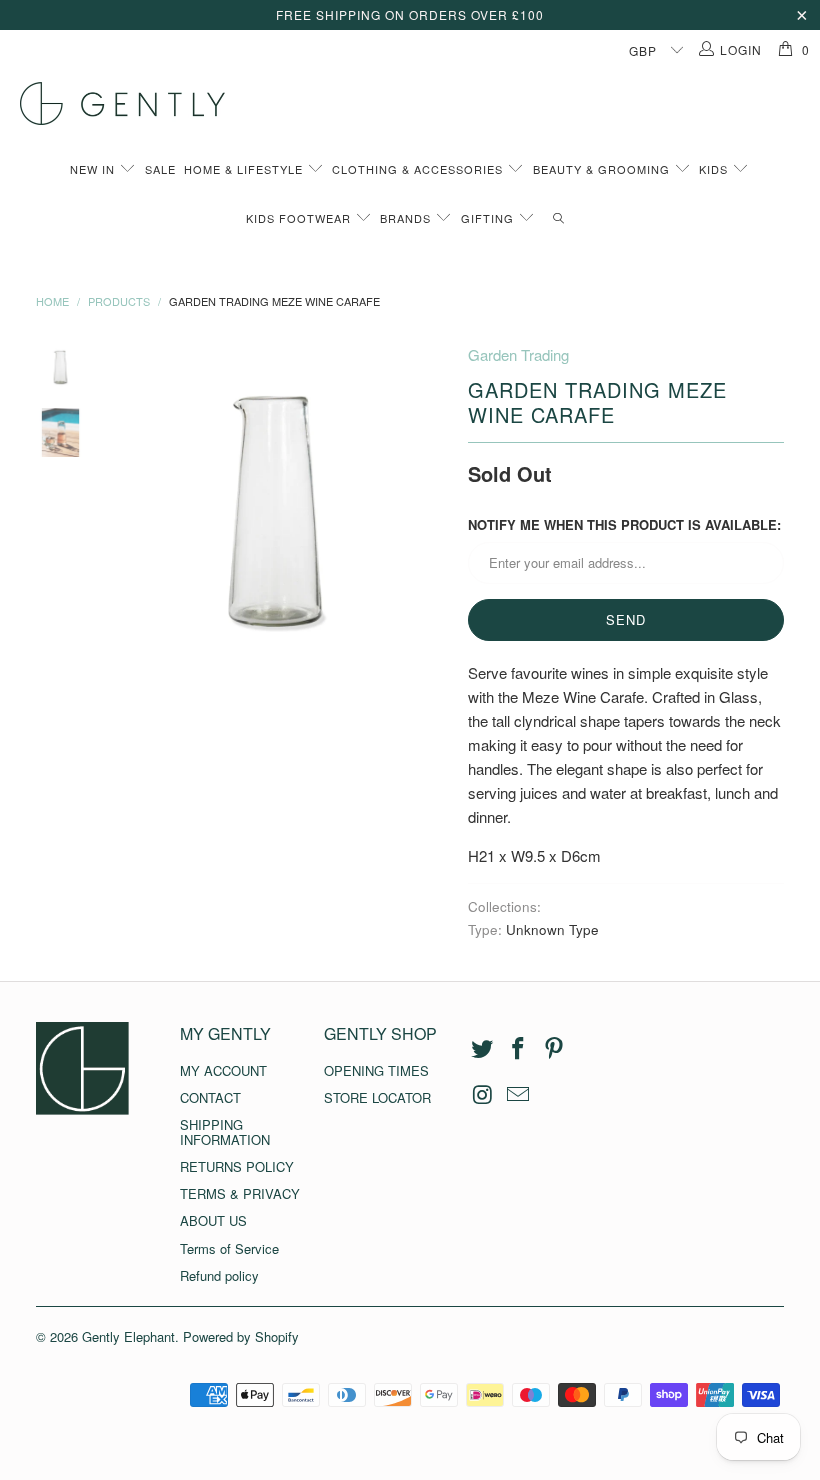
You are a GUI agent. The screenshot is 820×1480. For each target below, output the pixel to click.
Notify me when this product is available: (624, 524)
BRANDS (407, 218)
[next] (429, 514)
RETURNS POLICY (237, 1166)
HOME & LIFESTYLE (245, 169)
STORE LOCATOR (377, 1097)
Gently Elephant (128, 1336)
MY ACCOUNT (223, 1070)
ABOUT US (213, 1220)
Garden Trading (518, 354)
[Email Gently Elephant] (519, 1095)
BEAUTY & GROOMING (603, 169)
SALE (160, 169)
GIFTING (489, 218)
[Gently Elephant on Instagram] (483, 1095)
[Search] (558, 218)
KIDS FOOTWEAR (300, 218)
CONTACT (210, 1097)
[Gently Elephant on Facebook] (519, 1049)
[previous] (125, 514)
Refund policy (219, 1275)
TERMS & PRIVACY (240, 1193)
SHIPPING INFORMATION (225, 1131)
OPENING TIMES (376, 1070)
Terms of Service (229, 1248)
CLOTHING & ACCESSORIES (419, 169)
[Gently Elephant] (420, 103)
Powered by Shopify (241, 1336)
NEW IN (94, 169)
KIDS (715, 169)
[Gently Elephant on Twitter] (483, 1049)
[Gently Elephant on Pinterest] (554, 1049)
